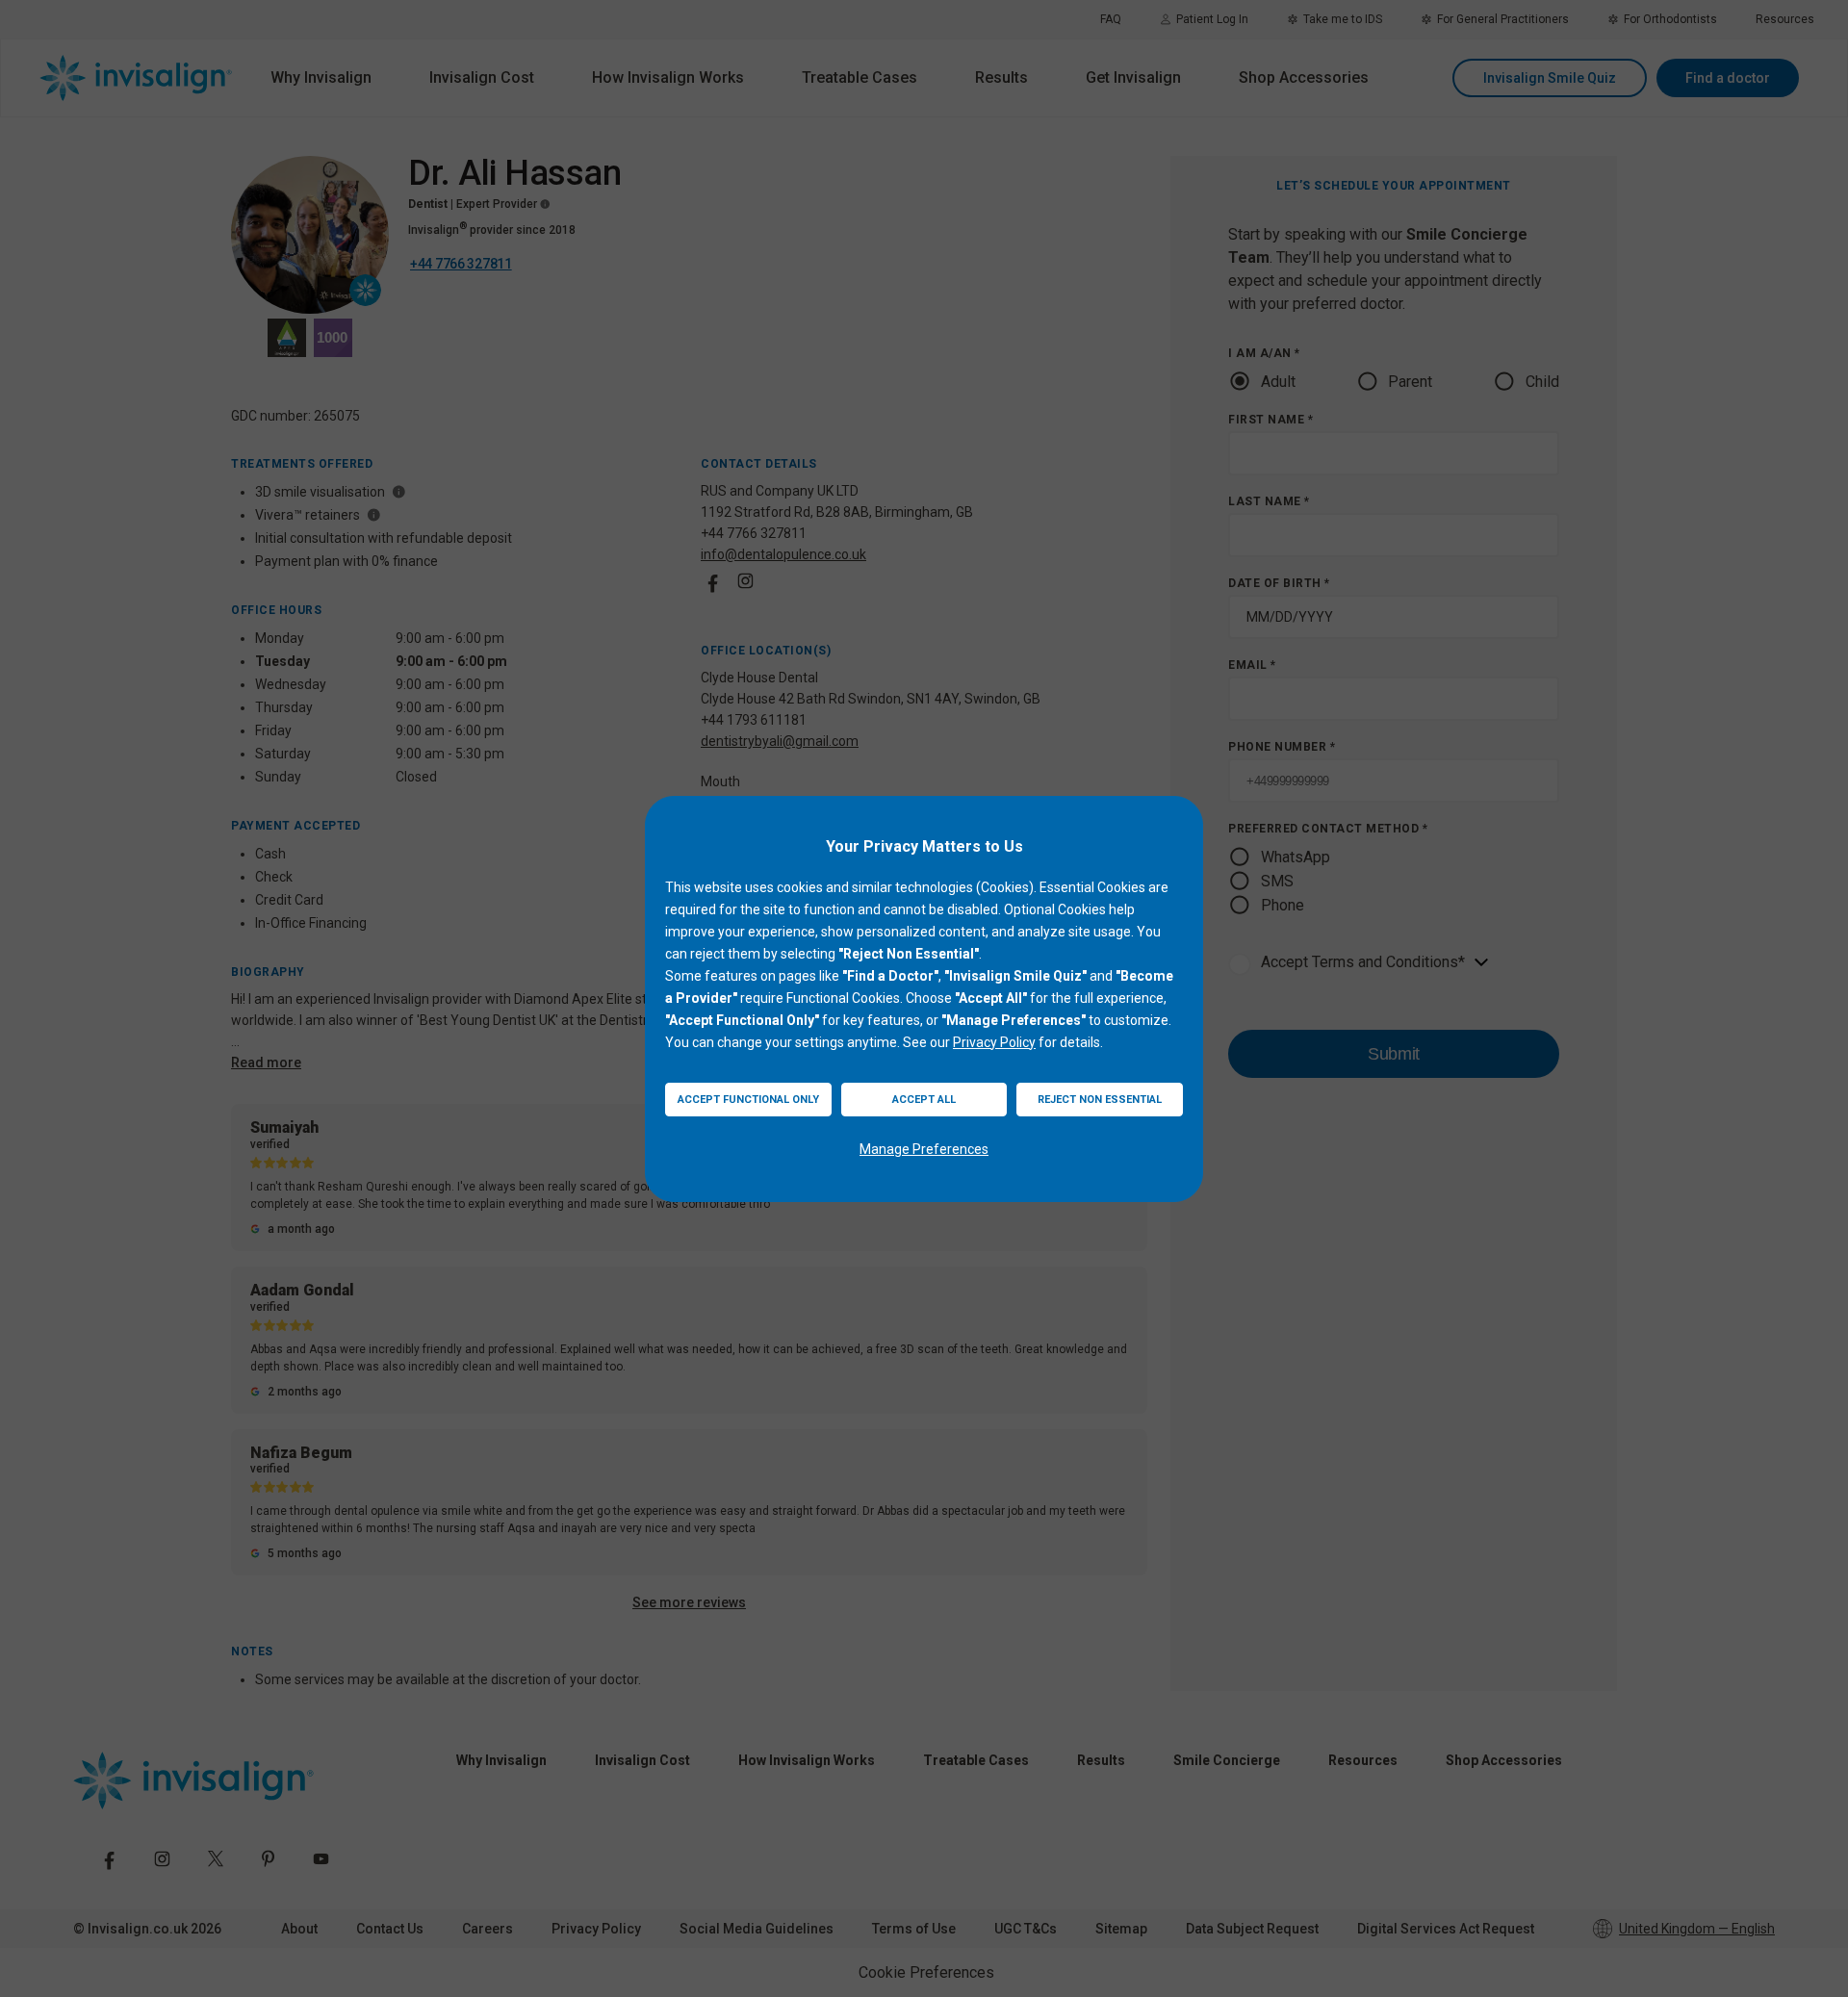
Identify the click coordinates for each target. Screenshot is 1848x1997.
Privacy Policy (994, 1042)
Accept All (924, 1100)
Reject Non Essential (1100, 1100)
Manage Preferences (924, 1149)
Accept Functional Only (748, 1100)
